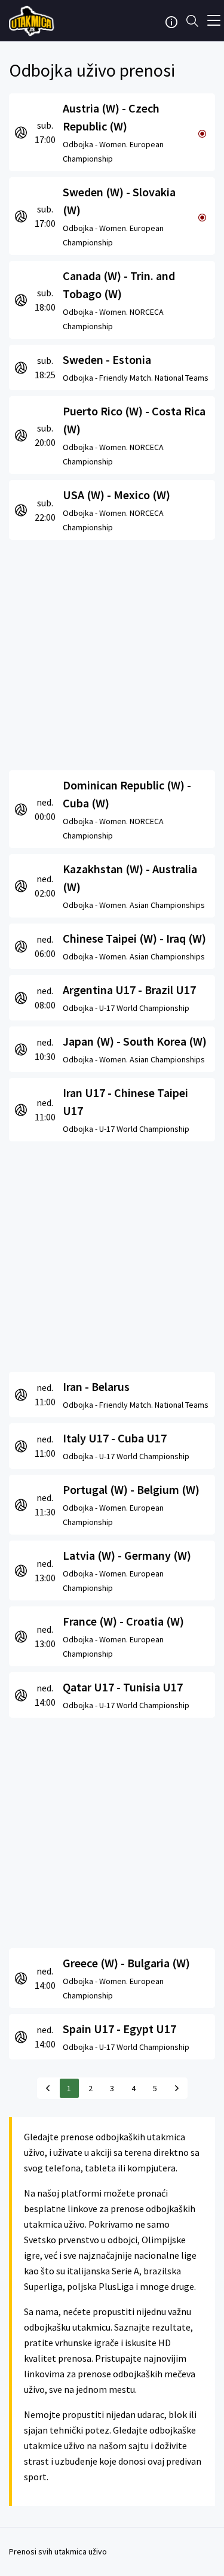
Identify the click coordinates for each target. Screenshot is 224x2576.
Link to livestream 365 (33, 21)
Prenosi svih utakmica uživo (58, 2551)
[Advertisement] (112, 652)
